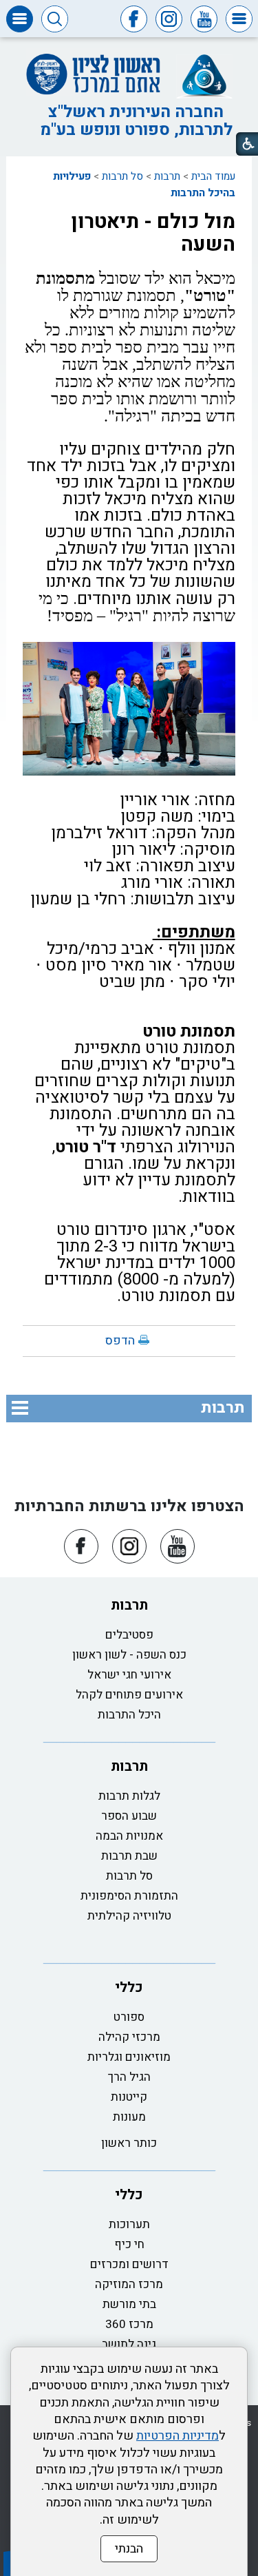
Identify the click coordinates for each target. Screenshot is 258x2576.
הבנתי (129, 2549)
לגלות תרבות (129, 1796)
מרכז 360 (129, 2324)
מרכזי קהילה (129, 2037)
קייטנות (129, 2097)
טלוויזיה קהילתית (129, 1916)
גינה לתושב (129, 2344)
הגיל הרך (129, 2077)
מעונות (129, 2117)
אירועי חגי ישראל (129, 1675)
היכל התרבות (129, 1715)
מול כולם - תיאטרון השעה (153, 233)
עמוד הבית (213, 176)
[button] (239, 19)
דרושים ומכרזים (129, 2264)
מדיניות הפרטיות (178, 2436)
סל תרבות (122, 176)
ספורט (129, 2017)
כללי (129, 1987)
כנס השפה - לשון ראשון (129, 1655)
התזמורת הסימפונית (129, 1896)
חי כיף (129, 2244)
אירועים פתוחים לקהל (129, 1695)
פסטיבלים (129, 1635)
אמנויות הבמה (129, 1836)
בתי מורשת (129, 2304)
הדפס (120, 1341)
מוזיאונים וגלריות (129, 2057)
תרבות (167, 176)
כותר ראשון (129, 2143)
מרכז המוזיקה (129, 2284)
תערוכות (129, 2224)
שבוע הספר (129, 1816)
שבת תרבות (129, 1856)
